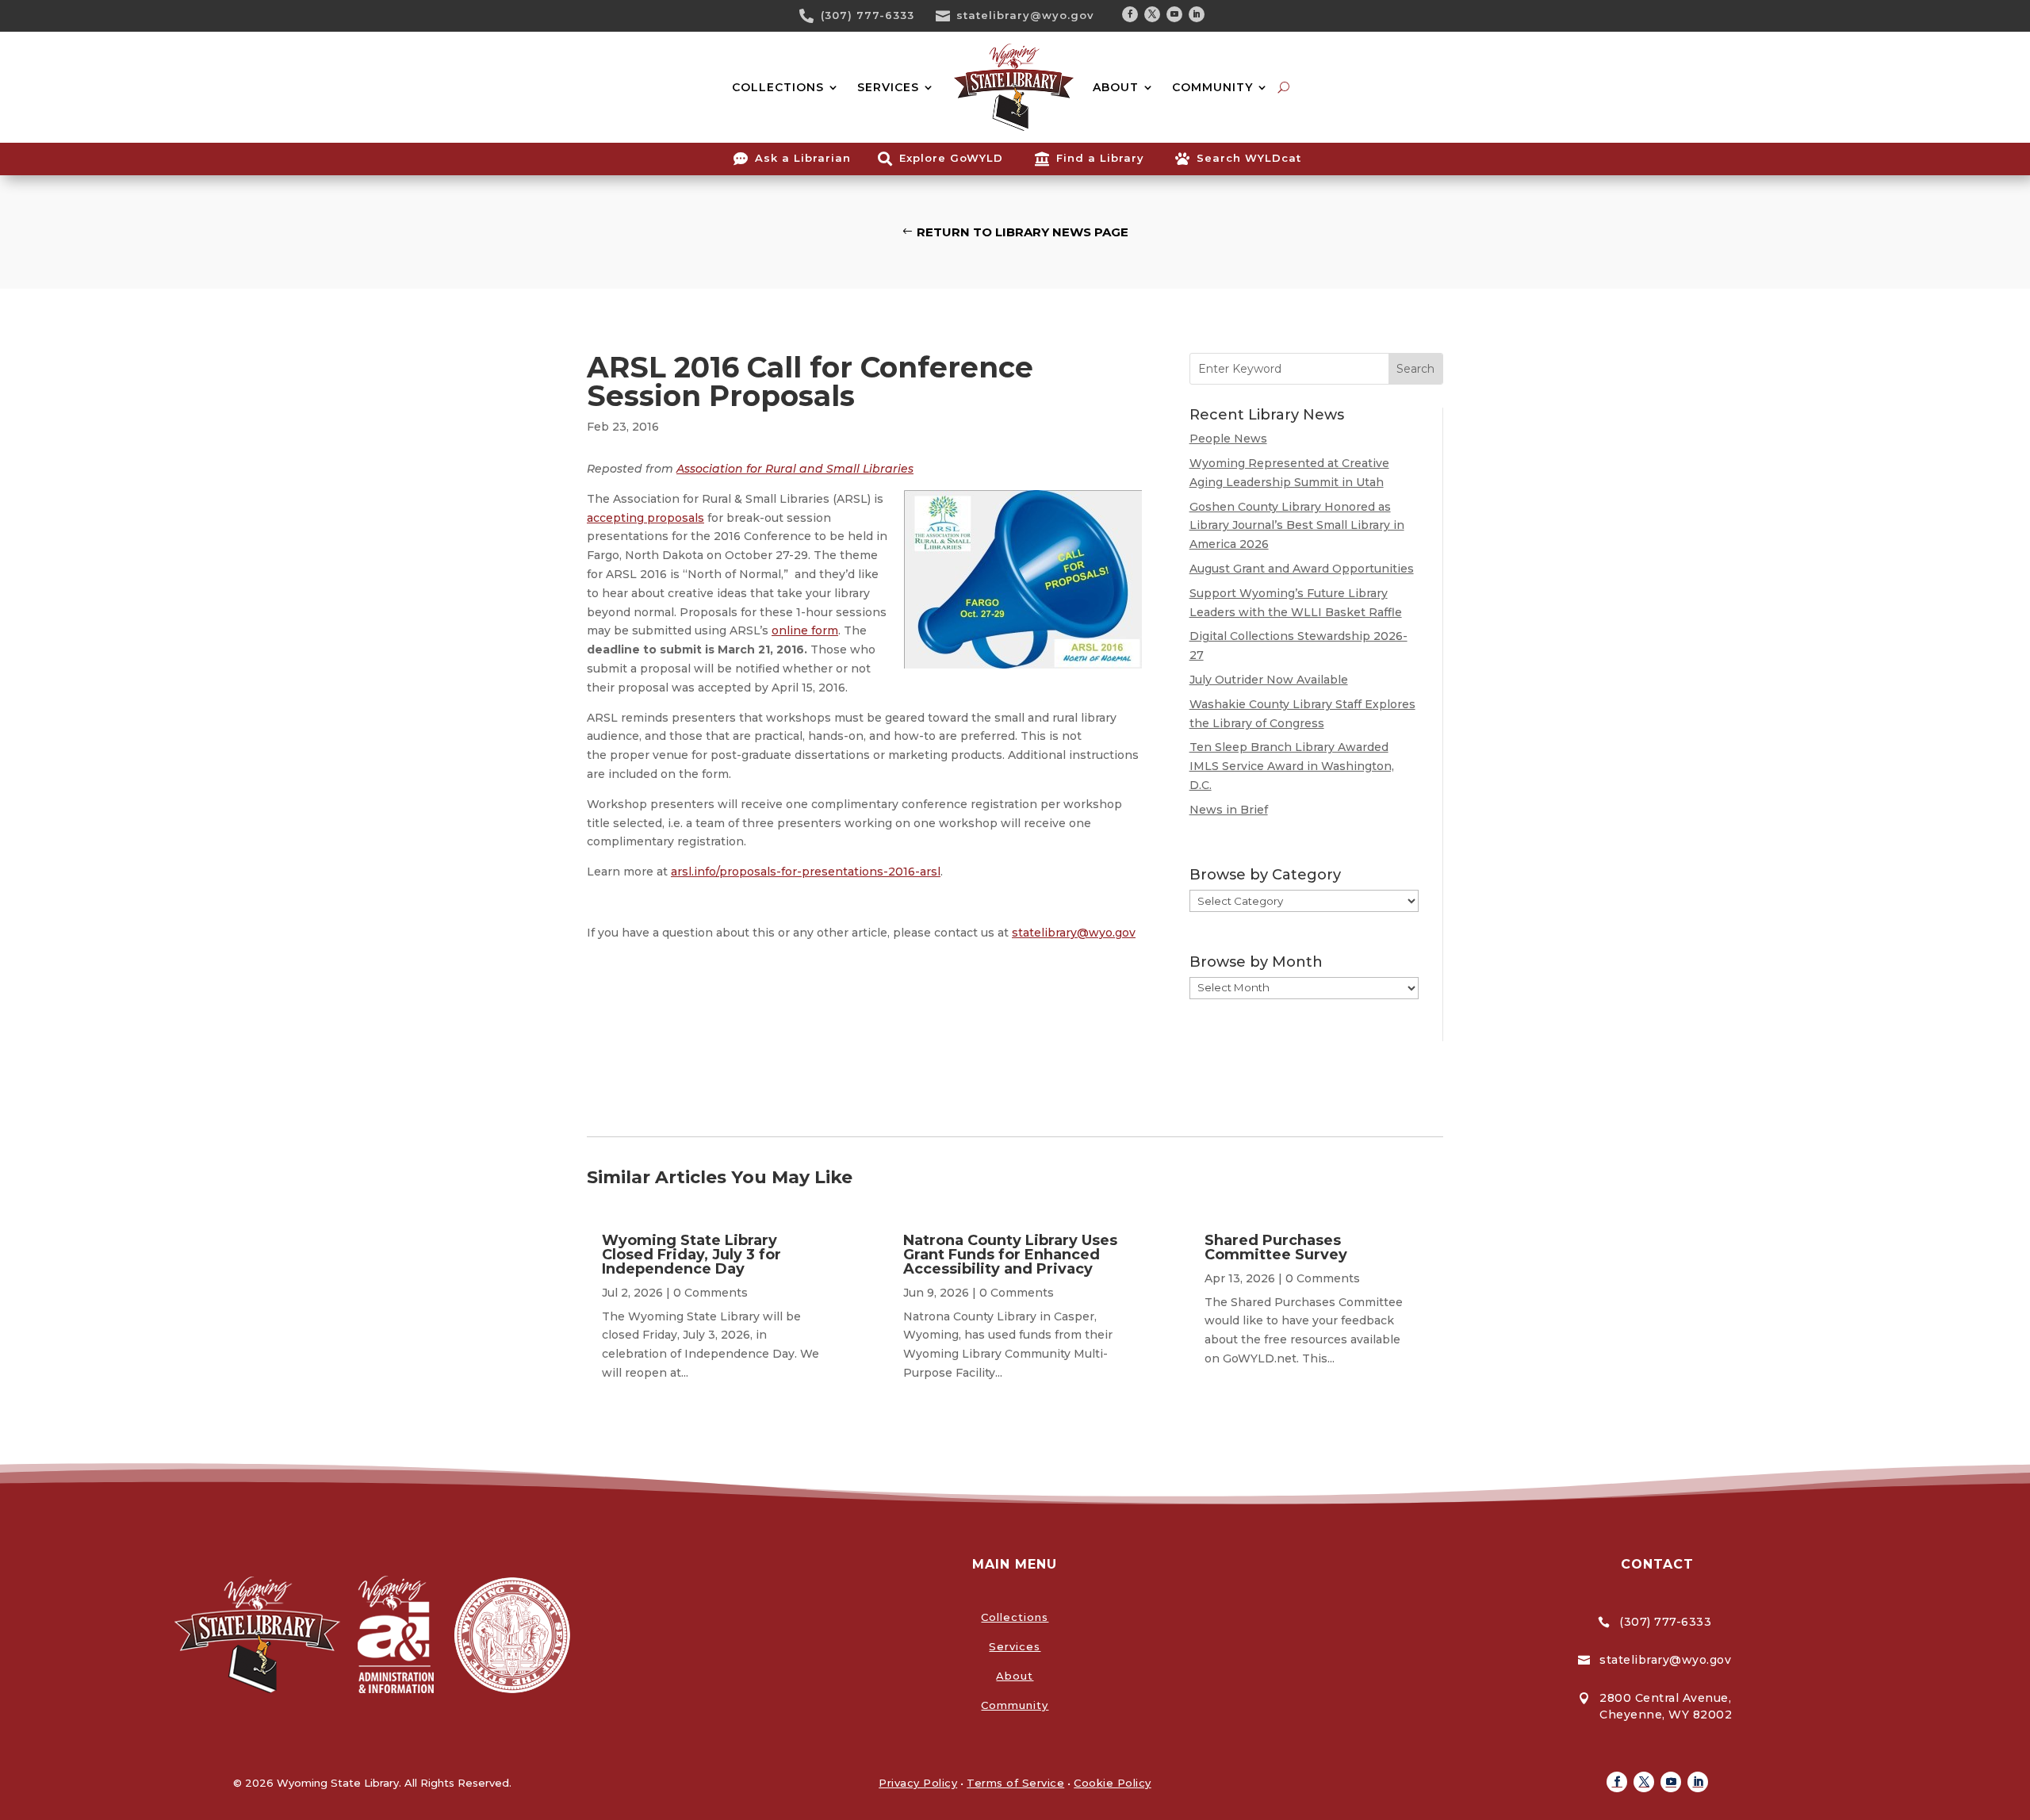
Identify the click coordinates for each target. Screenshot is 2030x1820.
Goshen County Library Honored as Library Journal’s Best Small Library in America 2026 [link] (1297, 526)
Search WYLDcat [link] (1249, 158)
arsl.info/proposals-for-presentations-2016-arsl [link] (806, 872)
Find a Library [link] (1100, 158)
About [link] (1015, 1676)
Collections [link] (1015, 1617)
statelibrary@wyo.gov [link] (1025, 15)
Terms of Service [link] (1015, 1783)
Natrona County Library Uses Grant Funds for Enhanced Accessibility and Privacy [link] (1010, 1255)
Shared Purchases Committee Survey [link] (1276, 1247)
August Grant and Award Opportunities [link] (1302, 569)
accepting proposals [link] (645, 518)
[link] (812, 16)
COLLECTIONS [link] (778, 87)
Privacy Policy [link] (918, 1783)
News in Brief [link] (1229, 810)
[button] (1130, 14)
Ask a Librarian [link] (803, 158)
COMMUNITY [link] (1212, 87)
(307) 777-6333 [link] (868, 15)
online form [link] (805, 630)
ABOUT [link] (1116, 87)
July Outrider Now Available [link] (1269, 680)
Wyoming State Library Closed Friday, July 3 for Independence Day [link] (691, 1255)
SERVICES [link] (888, 87)
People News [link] (1228, 439)
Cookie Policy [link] (1113, 1783)
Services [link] (1015, 1646)
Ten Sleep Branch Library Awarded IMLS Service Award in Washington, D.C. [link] (1292, 766)
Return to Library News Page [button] (1023, 232)
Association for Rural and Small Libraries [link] (795, 469)
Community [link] (1015, 1705)
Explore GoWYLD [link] (951, 158)
